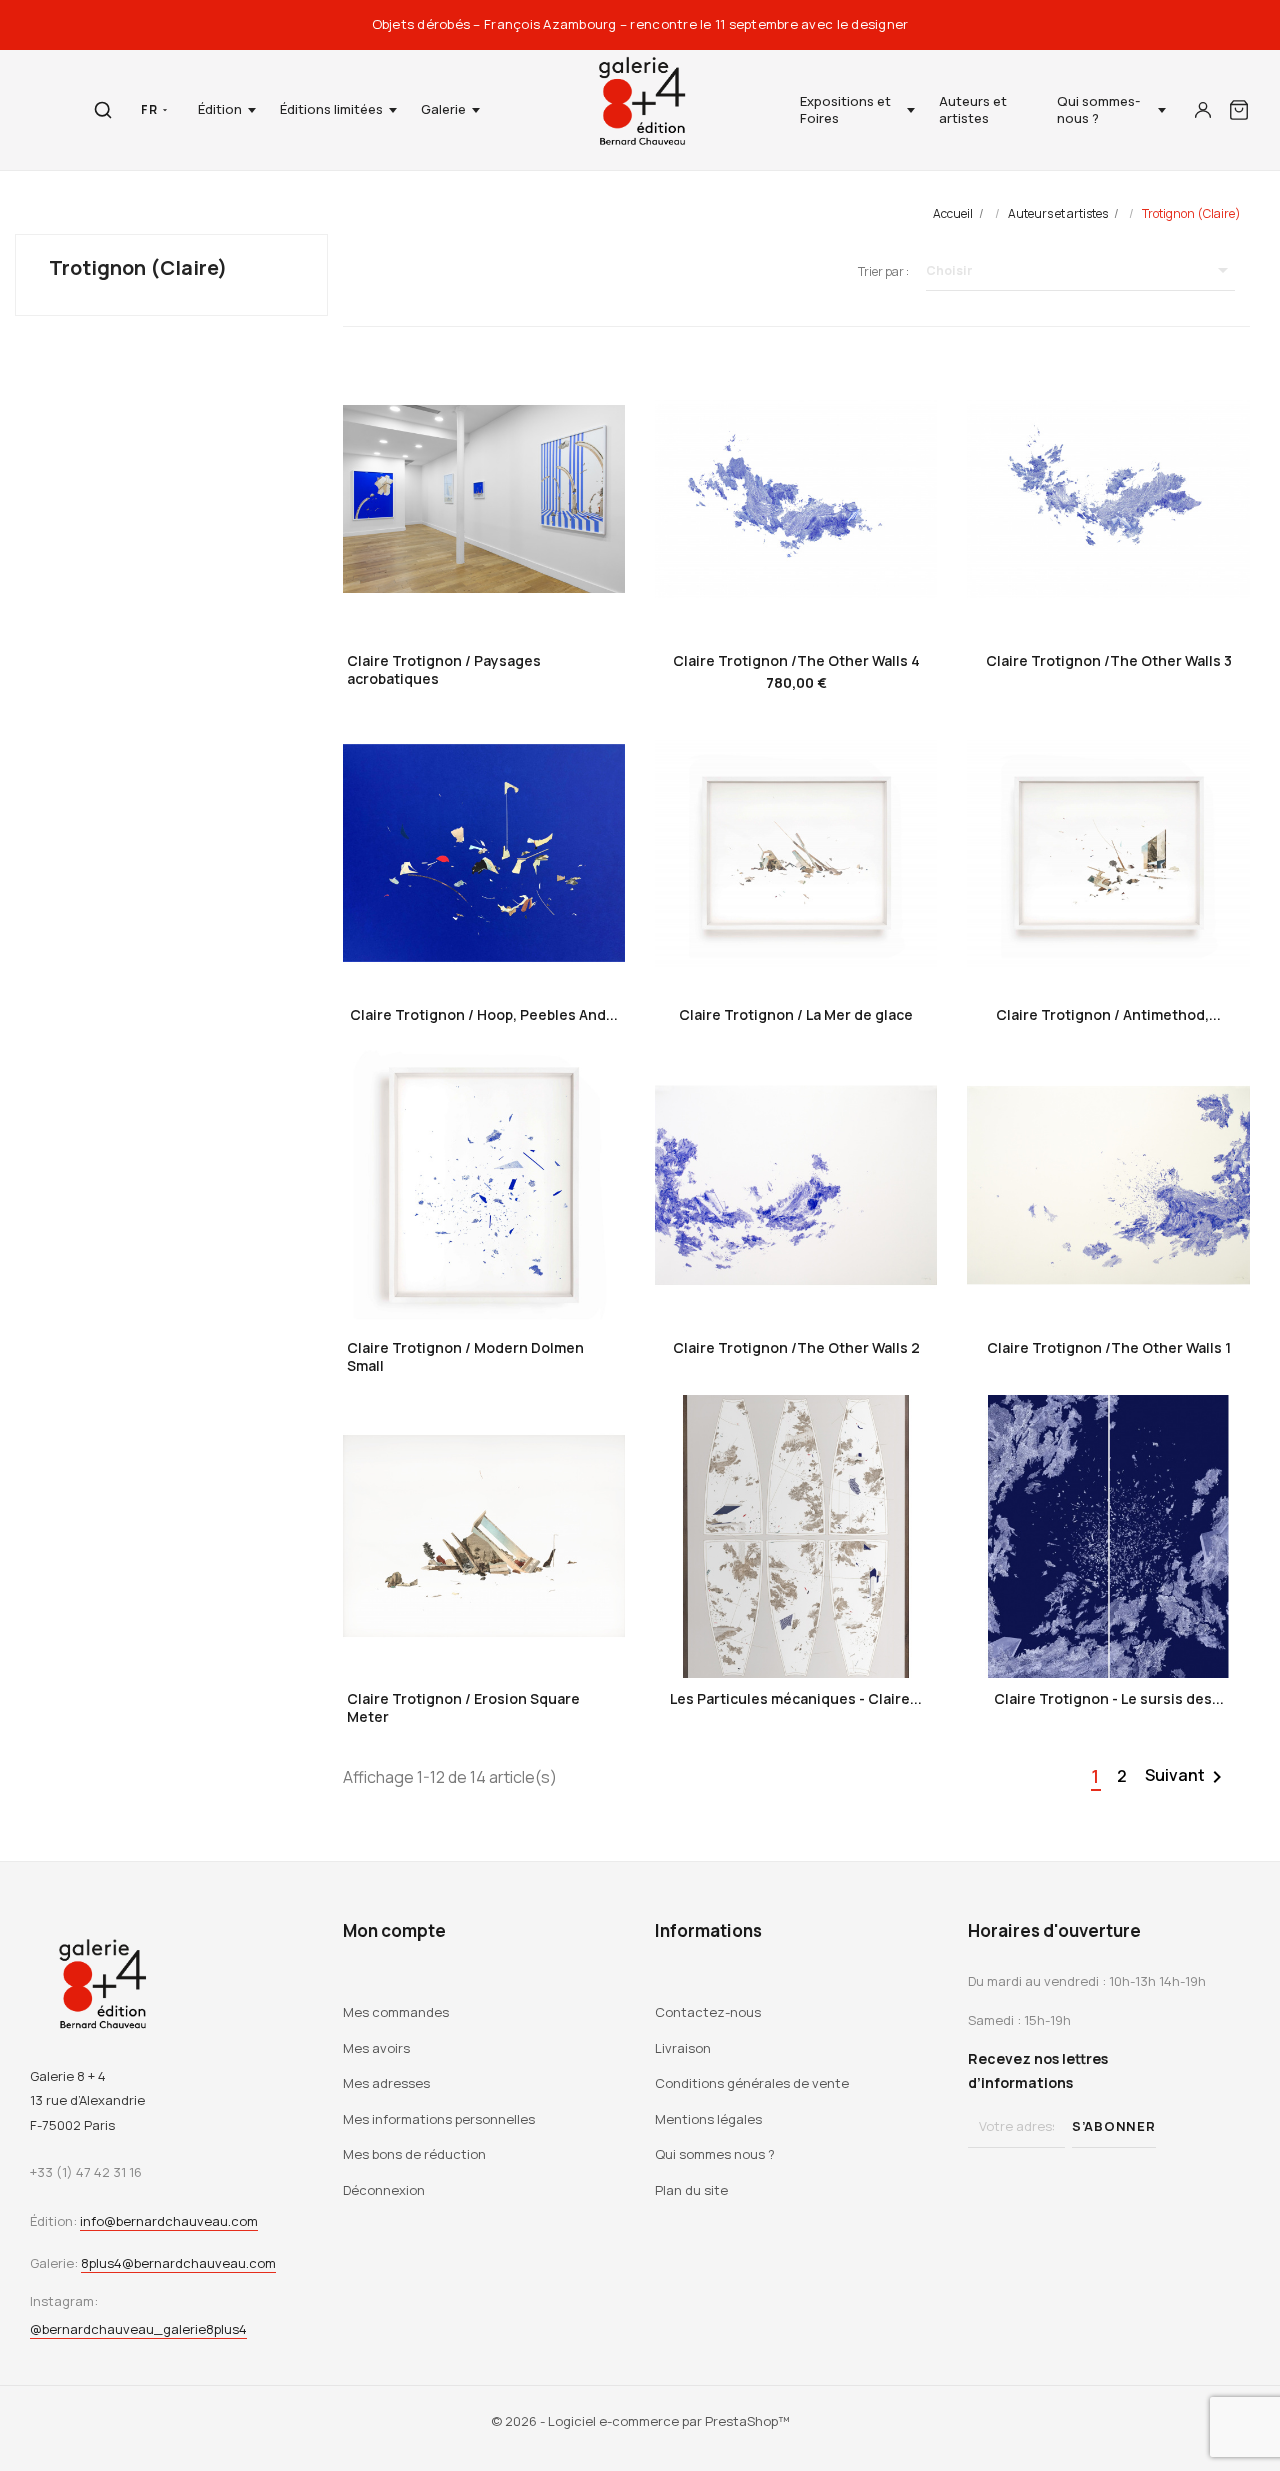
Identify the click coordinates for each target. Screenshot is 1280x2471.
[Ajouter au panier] (796, 607)
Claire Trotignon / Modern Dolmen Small (465, 1356)
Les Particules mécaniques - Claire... (796, 1698)
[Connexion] (1203, 110)
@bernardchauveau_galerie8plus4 (138, 2329)
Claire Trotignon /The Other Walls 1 (1109, 1347)
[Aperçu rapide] (427, 603)
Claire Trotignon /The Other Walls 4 (796, 660)
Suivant (1187, 1777)
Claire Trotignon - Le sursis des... (1109, 1698)
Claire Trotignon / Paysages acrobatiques (444, 669)
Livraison (683, 2048)
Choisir (1080, 270)
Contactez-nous (708, 2012)
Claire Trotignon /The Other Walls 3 (1109, 660)
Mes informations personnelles (439, 2119)
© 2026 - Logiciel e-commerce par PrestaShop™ (640, 2421)
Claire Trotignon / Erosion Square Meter (463, 1707)
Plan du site (691, 2190)
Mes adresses (386, 2083)
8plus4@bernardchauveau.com (178, 2263)
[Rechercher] (103, 110)
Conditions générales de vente (752, 2083)
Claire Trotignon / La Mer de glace (796, 1014)
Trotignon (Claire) (138, 267)
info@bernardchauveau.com (169, 2221)
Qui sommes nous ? (715, 2154)
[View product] (484, 603)
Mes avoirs (376, 2048)
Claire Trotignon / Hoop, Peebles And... (484, 1014)
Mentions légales (708, 2119)
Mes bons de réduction (414, 2154)
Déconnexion (384, 2190)
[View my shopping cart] (1239, 110)
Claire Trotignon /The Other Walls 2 (796, 1347)
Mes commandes (396, 2012)
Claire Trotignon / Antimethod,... (1108, 1014)
